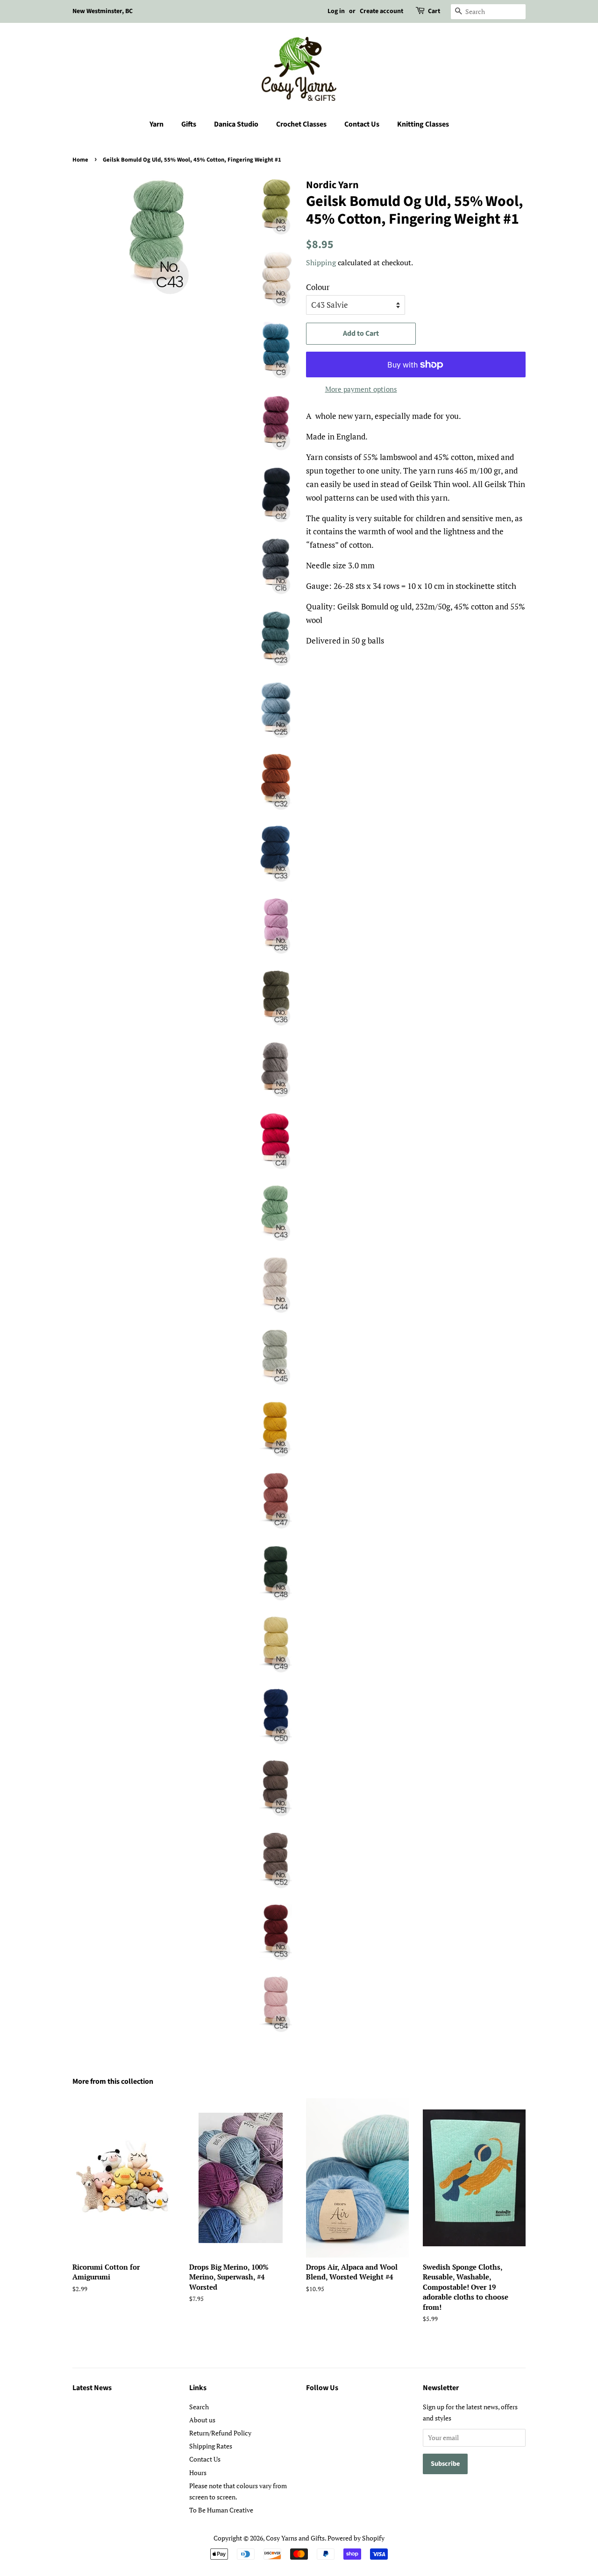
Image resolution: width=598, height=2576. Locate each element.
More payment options (361, 389)
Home (80, 160)
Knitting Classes (423, 124)
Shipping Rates (211, 2446)
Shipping (321, 262)
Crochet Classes (301, 124)
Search (199, 2407)
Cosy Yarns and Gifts (295, 2538)
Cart (434, 11)
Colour (318, 287)
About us (202, 2420)
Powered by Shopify (356, 2538)
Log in (336, 11)
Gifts (189, 124)
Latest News (92, 2388)
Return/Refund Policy (220, 2433)
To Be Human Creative (221, 2510)
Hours (198, 2473)
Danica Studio (236, 124)
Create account (381, 11)
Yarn (157, 124)
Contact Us (362, 124)
